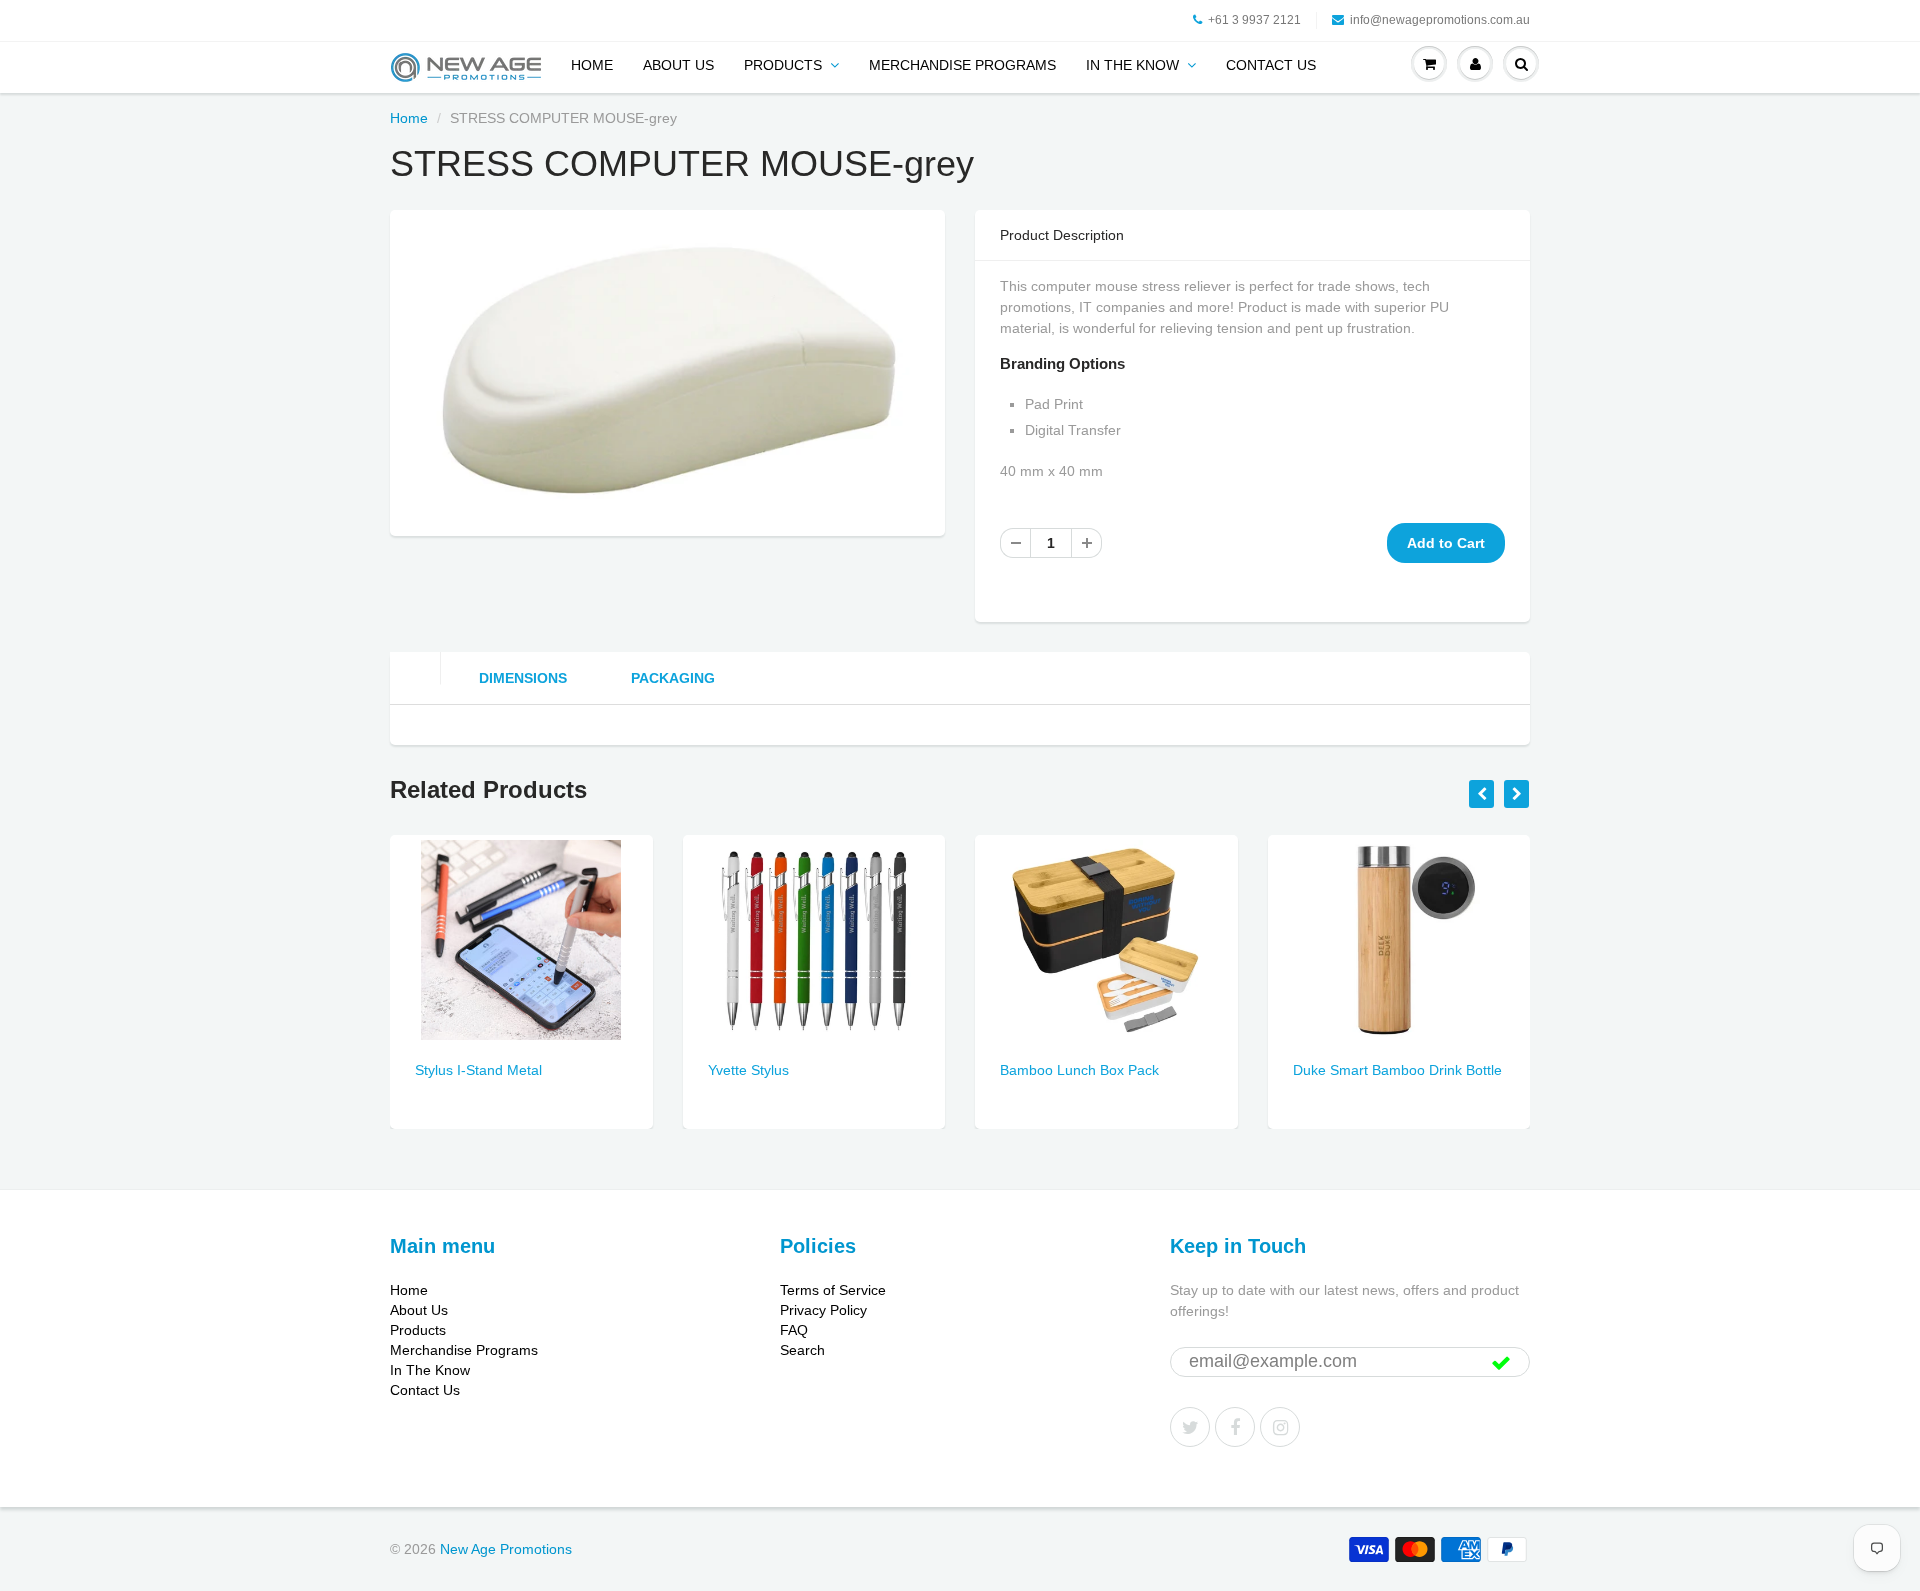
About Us (678, 65)
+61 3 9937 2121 (1254, 20)
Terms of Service (833, 1290)
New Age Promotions (506, 1549)
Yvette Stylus (748, 1070)
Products (783, 65)
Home (592, 65)
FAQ (794, 1330)
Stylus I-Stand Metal (478, 1070)
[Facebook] (1235, 1427)
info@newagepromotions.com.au (1440, 20)
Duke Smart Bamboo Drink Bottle (1397, 1070)
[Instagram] (1280, 1427)
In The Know (1132, 65)
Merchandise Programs (962, 65)
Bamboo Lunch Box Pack (1079, 1070)
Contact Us (1271, 65)
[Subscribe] (1501, 1363)
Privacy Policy (823, 1310)
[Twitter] (1190, 1427)
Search (802, 1350)
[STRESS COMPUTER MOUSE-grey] (667, 370)
